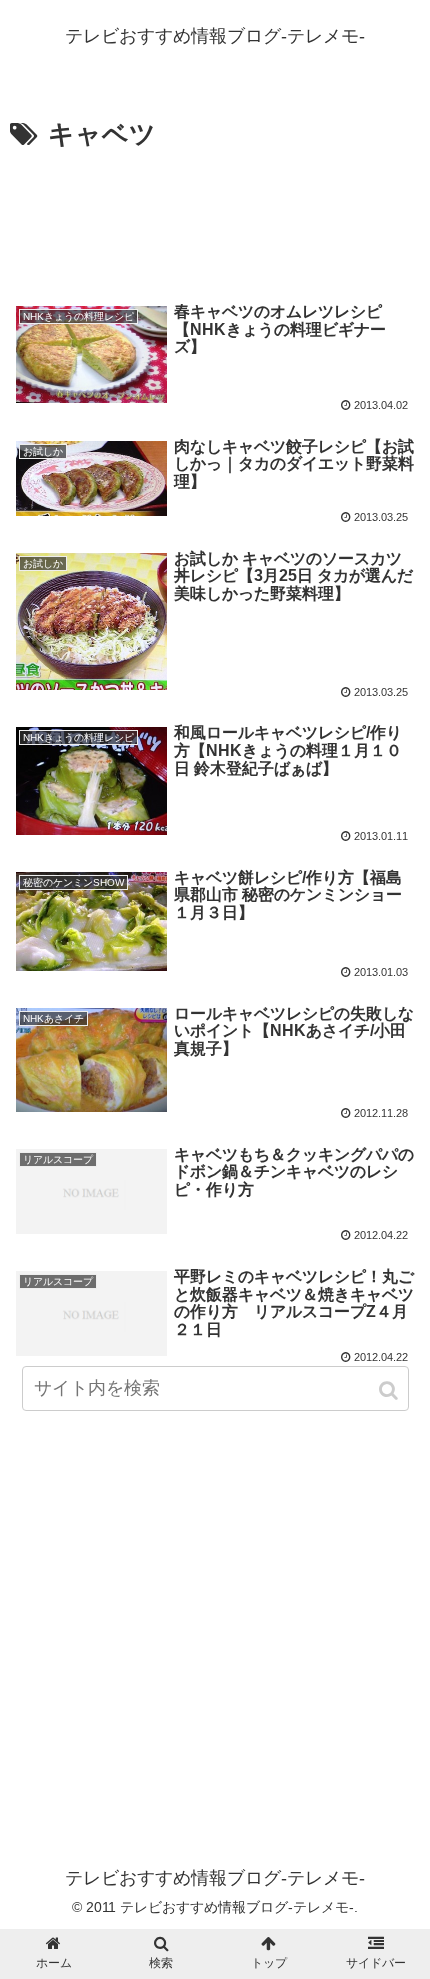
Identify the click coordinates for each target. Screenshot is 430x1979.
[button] (390, 1390)
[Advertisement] (215, 218)
